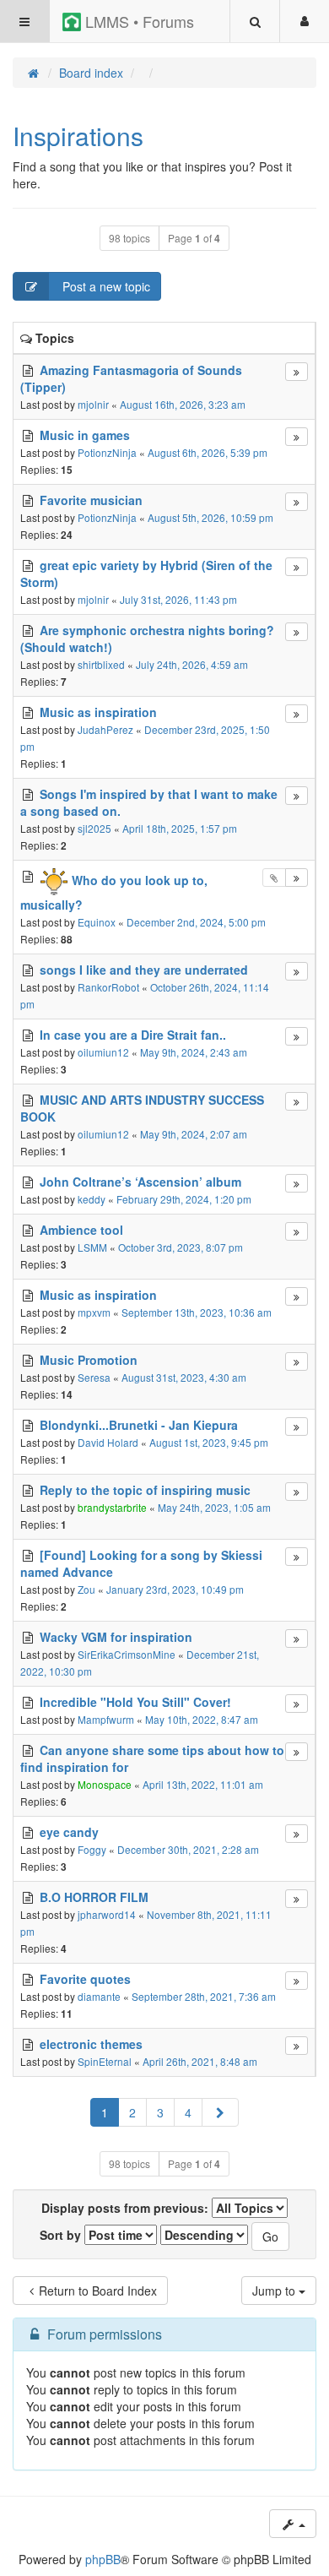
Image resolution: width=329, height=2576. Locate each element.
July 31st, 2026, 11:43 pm (178, 599)
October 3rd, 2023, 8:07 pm (181, 1247)
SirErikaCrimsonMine (127, 1654)
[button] (220, 2112)
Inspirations (78, 136)
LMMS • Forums (138, 21)
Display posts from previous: (127, 2208)
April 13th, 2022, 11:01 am (203, 1784)
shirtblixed (101, 664)
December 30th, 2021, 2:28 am (188, 1849)
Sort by (62, 2235)
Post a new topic (105, 286)
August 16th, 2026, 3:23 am (183, 404)
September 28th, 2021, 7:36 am (204, 1996)
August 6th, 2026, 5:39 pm (208, 452)
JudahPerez (105, 729)
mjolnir (93, 404)
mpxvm (94, 1312)
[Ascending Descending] (204, 2235)
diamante (99, 1996)
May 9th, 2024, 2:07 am (194, 1134)
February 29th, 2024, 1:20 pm (184, 1199)
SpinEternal (105, 2061)
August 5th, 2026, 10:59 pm (210, 517)
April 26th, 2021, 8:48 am (200, 2061)
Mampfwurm (106, 1719)
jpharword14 (107, 1914)
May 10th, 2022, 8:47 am (202, 1719)
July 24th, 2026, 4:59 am (192, 664)
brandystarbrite (112, 1507)
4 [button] (188, 2112)
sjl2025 (94, 828)
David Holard (108, 1442)
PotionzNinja (107, 452)
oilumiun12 (103, 1052)
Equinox (97, 922)
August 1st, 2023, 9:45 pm (209, 1442)
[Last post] (297, 372)
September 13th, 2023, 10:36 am (197, 1312)
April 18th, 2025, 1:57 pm (180, 828)
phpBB (103, 2559)
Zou (86, 1589)
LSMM (92, 1247)
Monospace (105, 1784)
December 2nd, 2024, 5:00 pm (196, 922)
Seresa (94, 1377)
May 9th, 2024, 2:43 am (194, 1052)
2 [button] (132, 2112)
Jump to (275, 2291)
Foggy (92, 1849)
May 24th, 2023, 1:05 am (214, 1507)
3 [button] (160, 2112)
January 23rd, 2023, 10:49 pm (175, 1589)
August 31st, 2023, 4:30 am (184, 1377)
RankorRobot (108, 987)
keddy (92, 1199)
